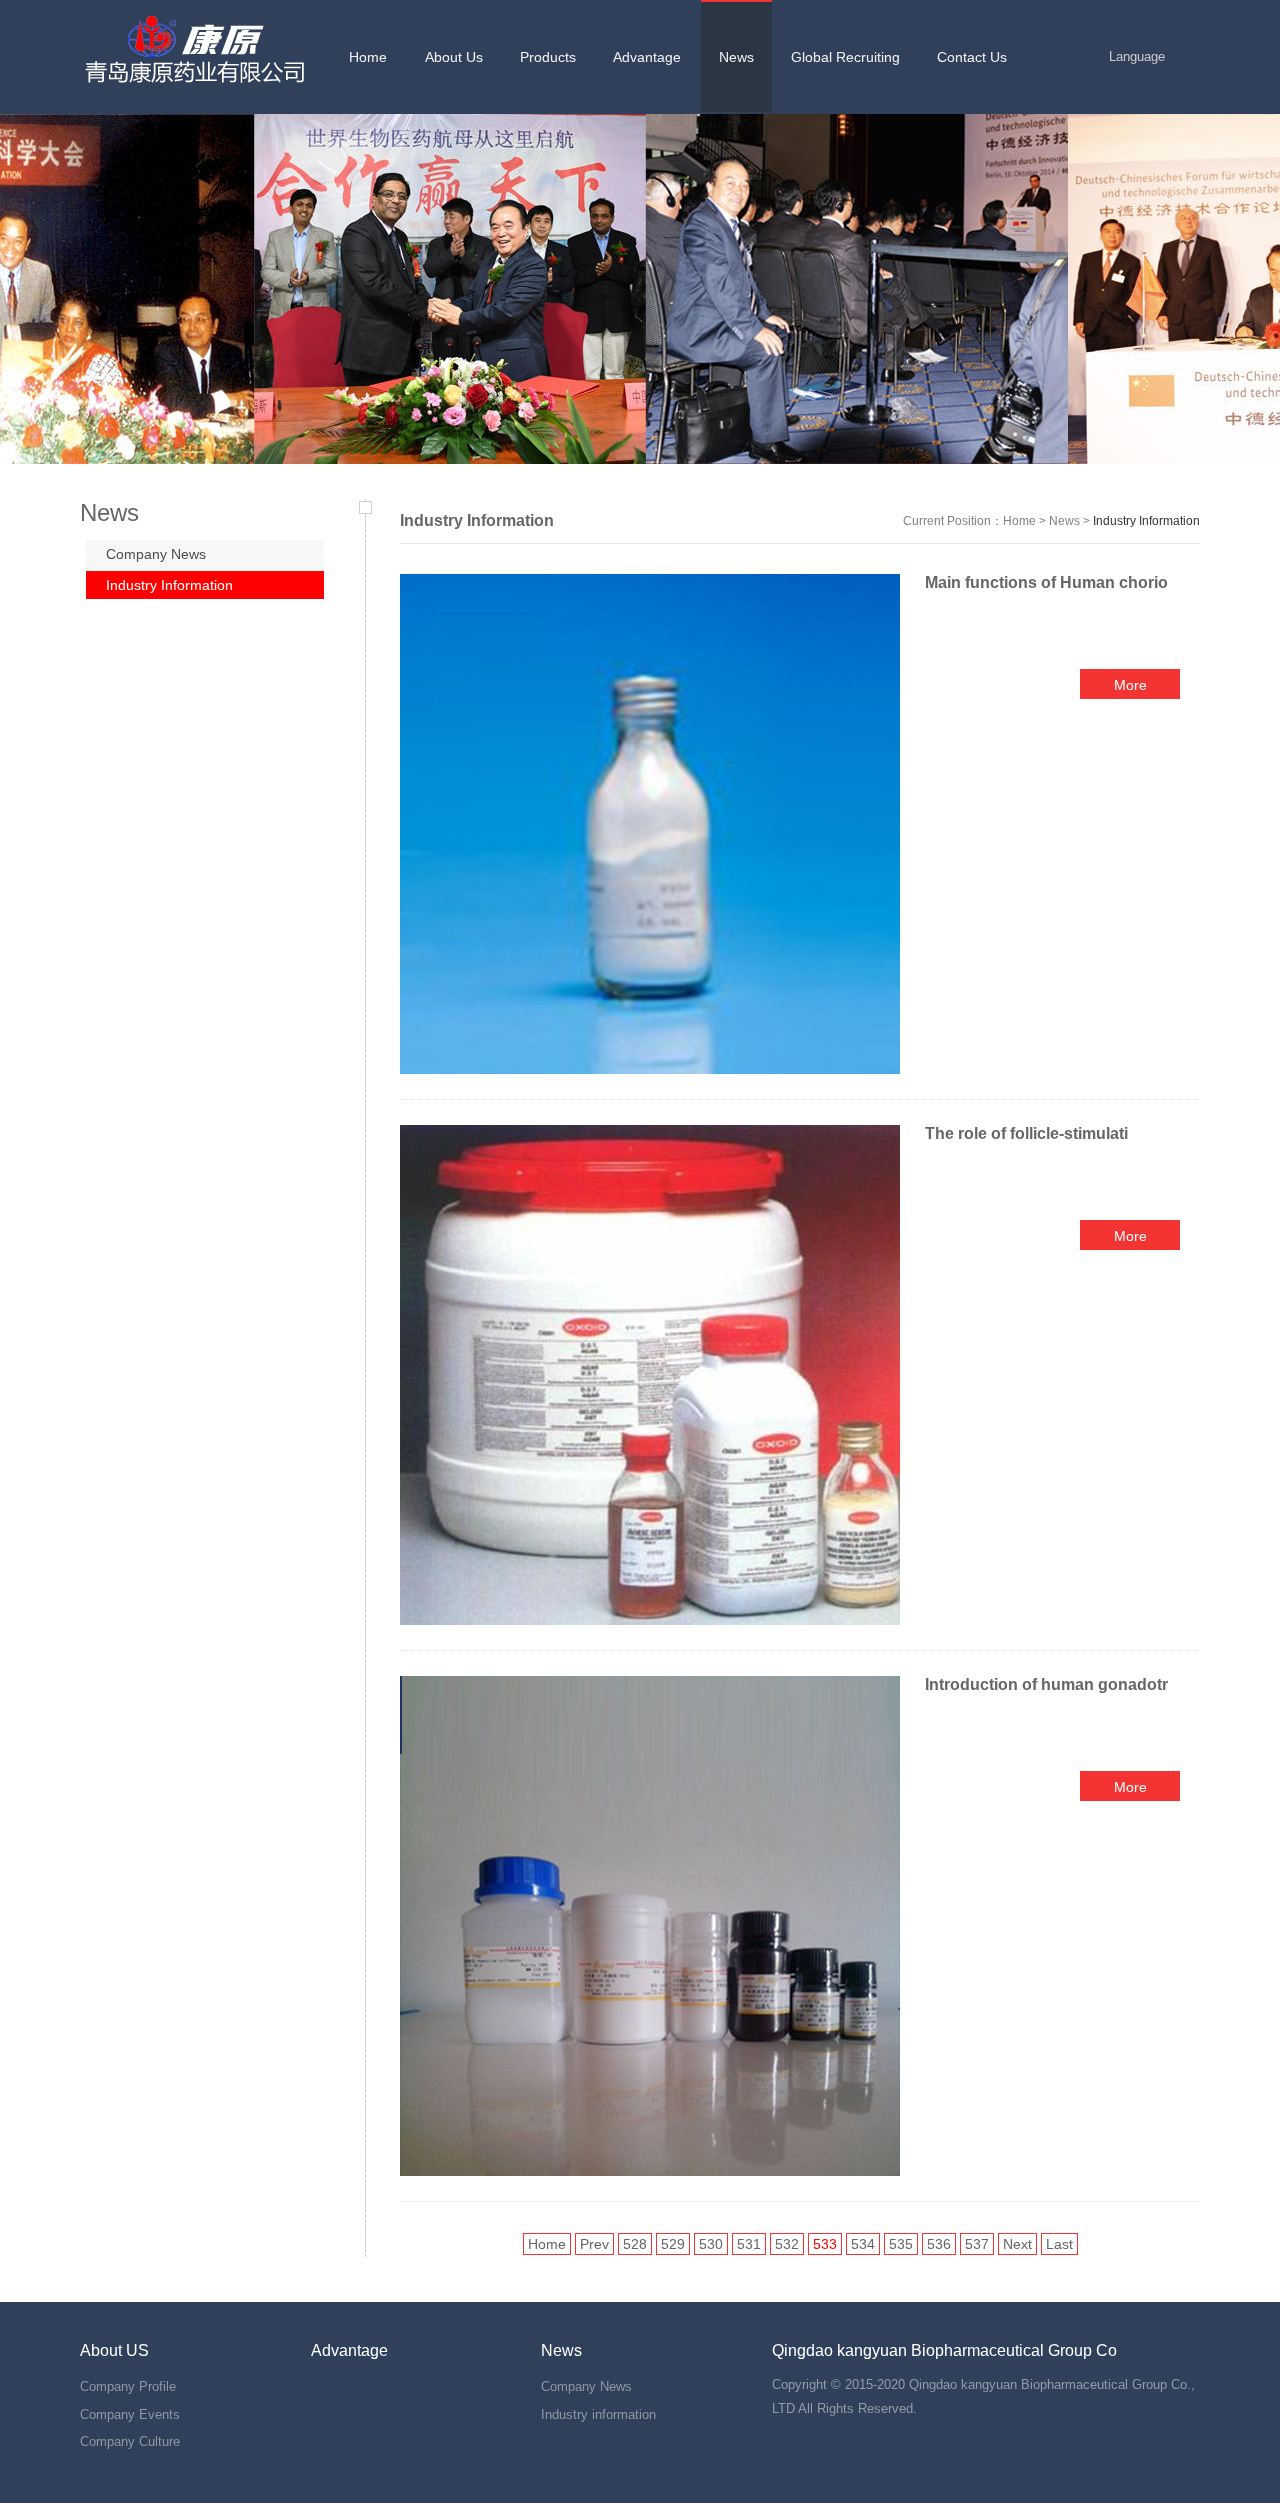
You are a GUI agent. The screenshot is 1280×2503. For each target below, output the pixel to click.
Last (1059, 2244)
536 (939, 2244)
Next (1017, 2244)
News (1064, 521)
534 (863, 2244)
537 (977, 2244)
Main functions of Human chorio (1046, 582)
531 (749, 2244)
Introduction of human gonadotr (1046, 1684)
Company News (156, 554)
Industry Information (169, 585)
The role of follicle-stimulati (1026, 1133)
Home (1019, 521)
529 (673, 2244)
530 (711, 2244)
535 (901, 2244)
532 (787, 2244)
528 (635, 2244)
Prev (594, 2244)
